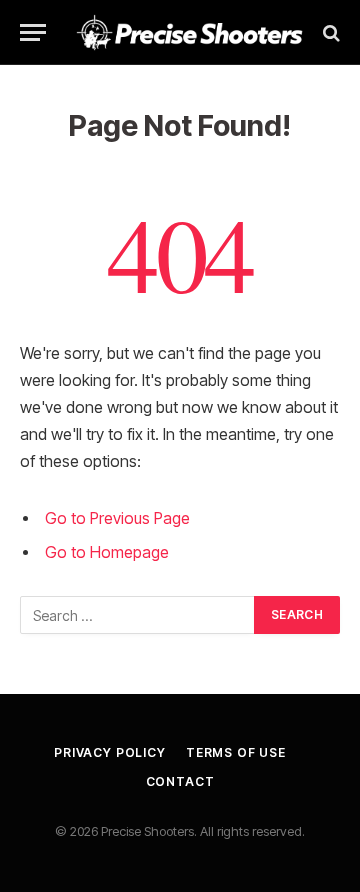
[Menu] (33, 32)
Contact (180, 781)
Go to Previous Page (117, 518)
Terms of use (236, 752)
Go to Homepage (107, 552)
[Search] (329, 32)
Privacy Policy (110, 752)
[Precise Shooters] (190, 32)
